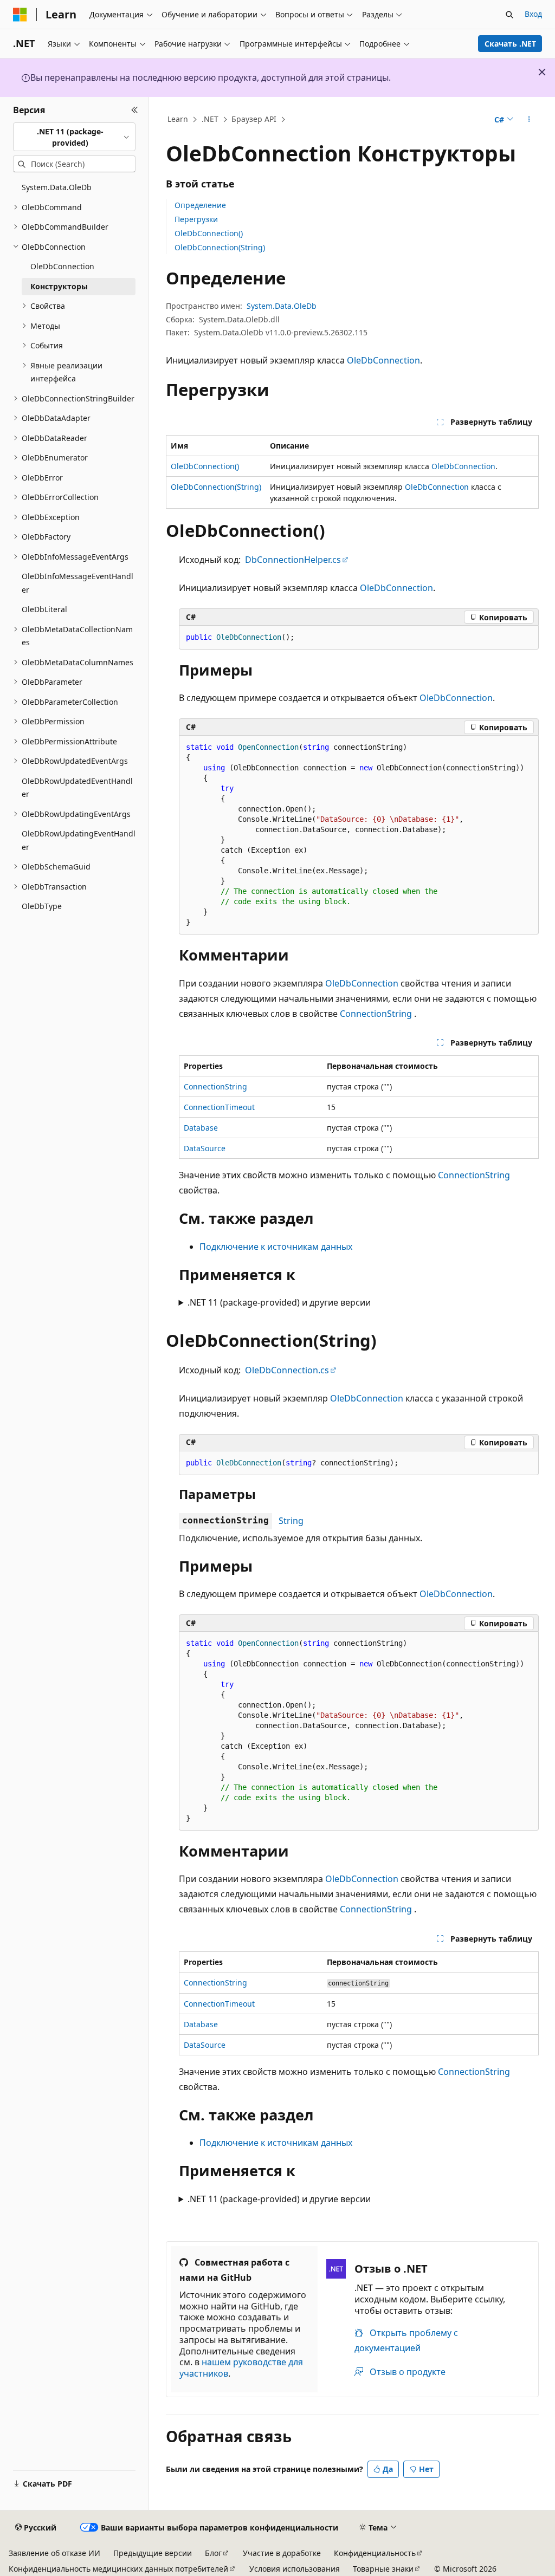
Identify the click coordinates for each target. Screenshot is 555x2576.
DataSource (205, 1148)
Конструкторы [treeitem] (59, 286)
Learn (178, 119)
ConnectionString (376, 1014)
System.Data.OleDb (282, 306)
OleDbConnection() (209, 233)
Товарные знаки (383, 2569)
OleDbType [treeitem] (42, 906)
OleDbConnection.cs (287, 1370)
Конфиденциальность (375, 2553)
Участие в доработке (282, 2553)
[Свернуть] (135, 110)
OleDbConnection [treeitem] (62, 266)
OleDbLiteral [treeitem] (44, 609)
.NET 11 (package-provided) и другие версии (279, 1302)
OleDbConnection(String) (220, 247)
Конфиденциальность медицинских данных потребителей (118, 2569)
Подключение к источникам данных (276, 1247)
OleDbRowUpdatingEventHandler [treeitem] (79, 840)
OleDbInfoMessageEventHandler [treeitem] (78, 583)
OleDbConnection (383, 360)
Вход (533, 14)
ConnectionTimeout (219, 1107)
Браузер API (254, 119)
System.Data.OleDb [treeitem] (57, 187)
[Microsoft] (20, 15)
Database (201, 1128)
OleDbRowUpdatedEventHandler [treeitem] (77, 788)
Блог (213, 2553)
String (291, 1521)
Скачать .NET (510, 44)
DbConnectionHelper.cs (293, 560)
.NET (210, 119)
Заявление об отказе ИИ (54, 2553)
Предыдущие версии (153, 2553)
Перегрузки (196, 219)
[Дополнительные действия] (529, 120)
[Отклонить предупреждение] (542, 72)
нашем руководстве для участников (241, 2368)
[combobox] (74, 137)
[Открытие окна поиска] (509, 15)
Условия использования (295, 2569)
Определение (200, 205)
